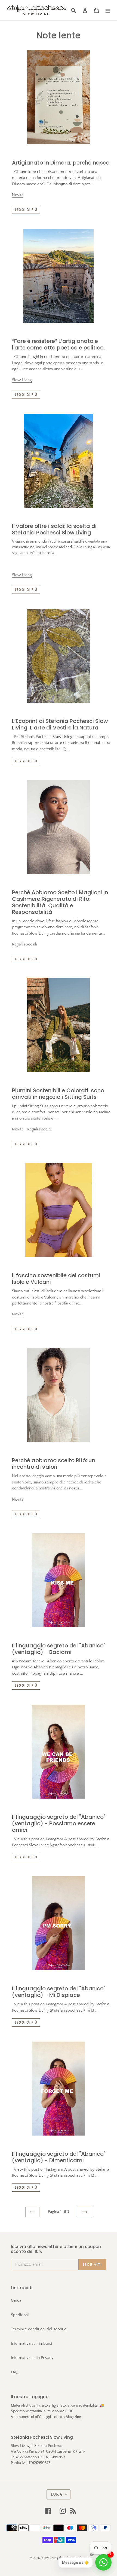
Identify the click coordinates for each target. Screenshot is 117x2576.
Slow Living (22, 380)
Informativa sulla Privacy (32, 2358)
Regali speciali (24, 944)
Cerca (16, 2300)
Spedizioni (20, 2315)
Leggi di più (26, 210)
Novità (18, 195)
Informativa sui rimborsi (31, 2344)
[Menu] (108, 10)
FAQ (15, 2372)
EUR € (57, 2494)
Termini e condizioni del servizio (39, 2329)
